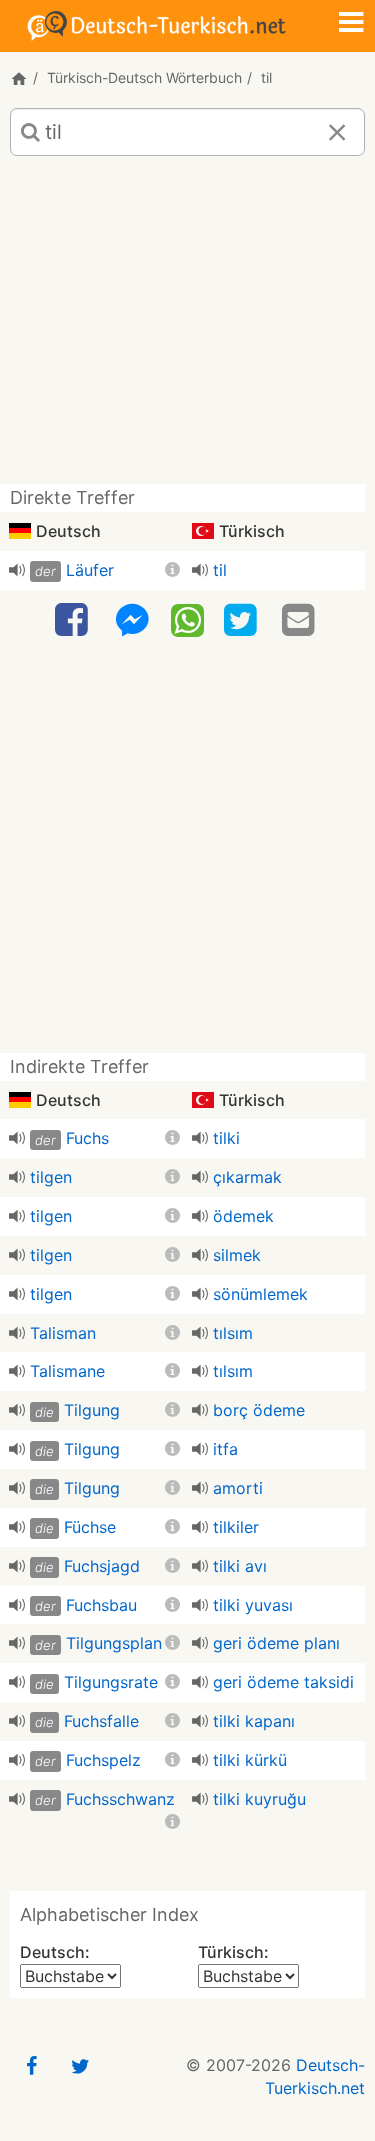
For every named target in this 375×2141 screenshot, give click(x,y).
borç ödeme (259, 1410)
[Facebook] (74, 620)
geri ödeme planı (276, 1643)
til (220, 570)
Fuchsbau (101, 1605)
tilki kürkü (250, 1760)
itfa (225, 1449)
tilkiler (236, 1527)
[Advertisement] (187, 327)
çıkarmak (247, 1177)
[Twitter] (243, 620)
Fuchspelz (103, 1760)
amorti (238, 1488)
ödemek (243, 1216)
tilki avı (240, 1566)
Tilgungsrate (111, 1682)
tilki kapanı (254, 1721)
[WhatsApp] (187, 619)
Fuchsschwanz (120, 1799)
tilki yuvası (253, 1605)
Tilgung (92, 1410)
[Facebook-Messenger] (132, 620)
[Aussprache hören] (17, 570)
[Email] (301, 620)
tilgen (51, 1177)
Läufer (90, 570)
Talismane (67, 1371)
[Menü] (351, 24)
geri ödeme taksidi (283, 1682)
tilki (226, 1138)
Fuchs (87, 1138)
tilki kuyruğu (259, 1799)
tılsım (233, 1333)
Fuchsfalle (101, 1721)
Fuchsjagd (102, 1566)
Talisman (63, 1333)
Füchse (90, 1527)
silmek (237, 1255)
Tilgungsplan (114, 1643)
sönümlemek (260, 1294)
